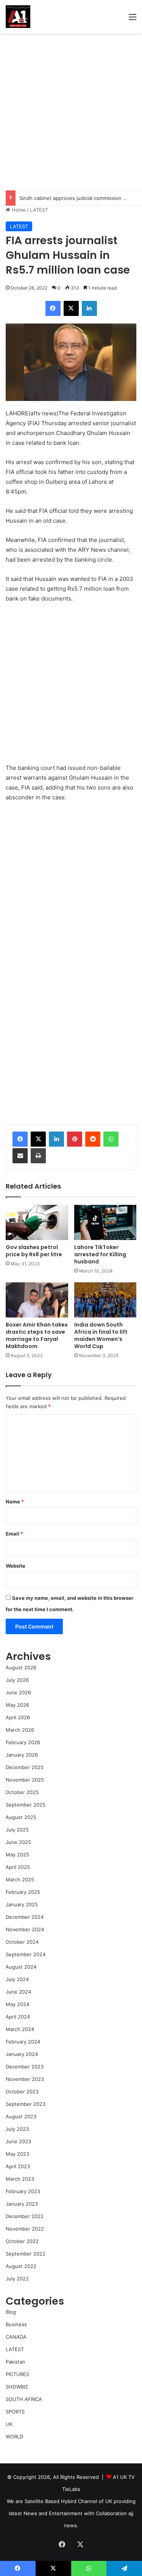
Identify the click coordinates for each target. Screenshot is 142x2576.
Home (18, 210)
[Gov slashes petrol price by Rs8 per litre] (37, 1222)
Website (16, 1566)
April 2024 (18, 2017)
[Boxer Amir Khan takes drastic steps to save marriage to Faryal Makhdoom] (37, 1300)
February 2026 (23, 1742)
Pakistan (16, 2362)
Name (15, 1502)
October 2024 (22, 1942)
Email (14, 1534)
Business (16, 2324)
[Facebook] (20, 1139)
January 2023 (22, 2204)
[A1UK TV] (18, 17)
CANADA (16, 2337)
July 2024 (17, 1979)
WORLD (14, 2437)
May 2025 (17, 1855)
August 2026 (21, 1667)
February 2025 (23, 1892)
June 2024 (18, 1992)
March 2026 (20, 1730)
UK (9, 2424)
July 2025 (17, 1830)
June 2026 (18, 1692)
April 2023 (18, 2166)
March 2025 (20, 1879)
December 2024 (25, 1917)
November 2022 (25, 2229)
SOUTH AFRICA (24, 2399)
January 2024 (22, 2054)
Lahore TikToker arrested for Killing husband (100, 1254)
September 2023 (26, 2104)
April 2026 (18, 1717)
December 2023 (25, 2067)
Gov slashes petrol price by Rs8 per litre (34, 1251)
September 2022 (26, 2254)
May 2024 (17, 2004)
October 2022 (22, 2241)
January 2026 (22, 1755)
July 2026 (17, 1680)
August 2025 (21, 1817)
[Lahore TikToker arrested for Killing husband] (105, 1222)
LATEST (39, 210)
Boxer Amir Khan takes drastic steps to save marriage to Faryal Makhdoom (37, 1335)
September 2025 (26, 1805)
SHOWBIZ (17, 2387)
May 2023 (17, 2154)
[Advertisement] (71, 112)
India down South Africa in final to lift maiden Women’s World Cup (101, 1335)
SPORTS (15, 2412)
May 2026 (17, 1705)
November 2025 (25, 1780)
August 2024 (21, 1967)
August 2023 (21, 2116)
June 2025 (18, 1842)
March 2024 (20, 2029)
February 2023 (23, 2191)
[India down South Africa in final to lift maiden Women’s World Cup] (105, 1300)
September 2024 (26, 1954)
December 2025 (25, 1767)
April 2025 (18, 1867)
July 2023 (17, 2129)
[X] (38, 1139)
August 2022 (21, 2266)
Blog (11, 2312)
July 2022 (17, 2279)
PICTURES (17, 2374)
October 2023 (22, 2091)
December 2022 (25, 2216)
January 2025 (22, 1904)
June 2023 (18, 2141)
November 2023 (25, 2079)
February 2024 (23, 2042)
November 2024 (25, 1929)
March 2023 (20, 2179)
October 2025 (22, 1792)
